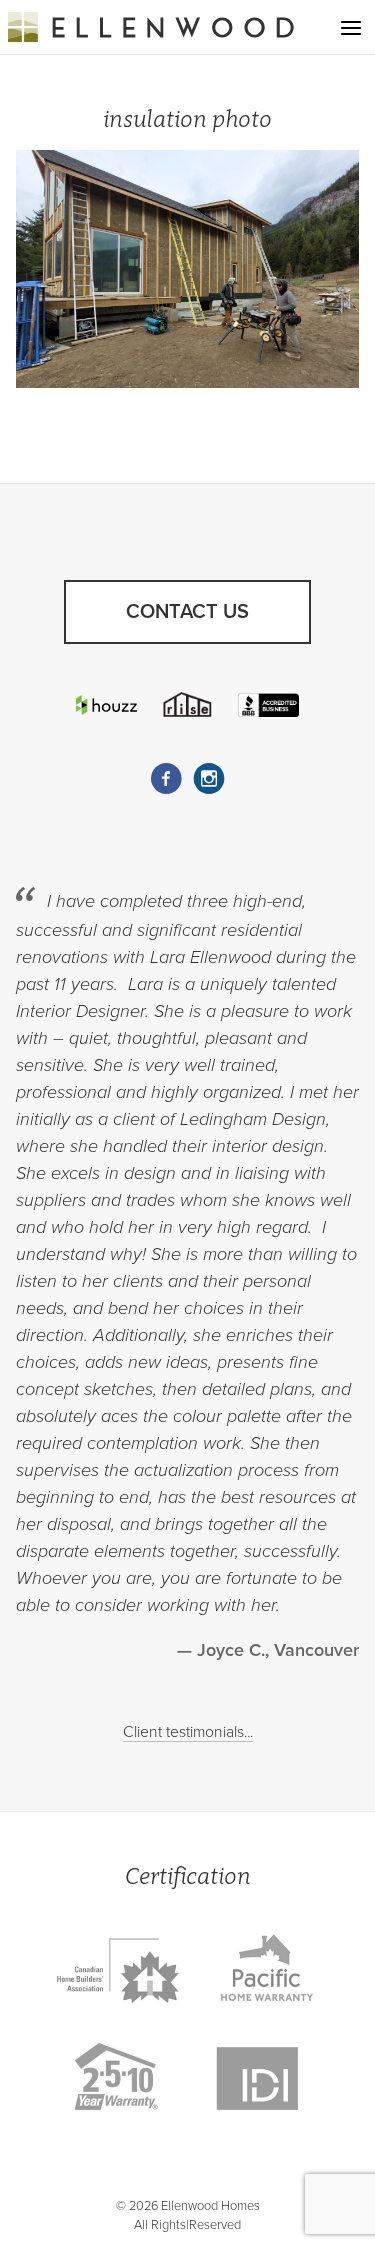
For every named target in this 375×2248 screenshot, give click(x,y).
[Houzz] (107, 705)
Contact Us (187, 612)
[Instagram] (209, 779)
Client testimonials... (188, 1732)
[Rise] (188, 704)
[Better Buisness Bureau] (269, 704)
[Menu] (351, 28)
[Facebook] (166, 779)
